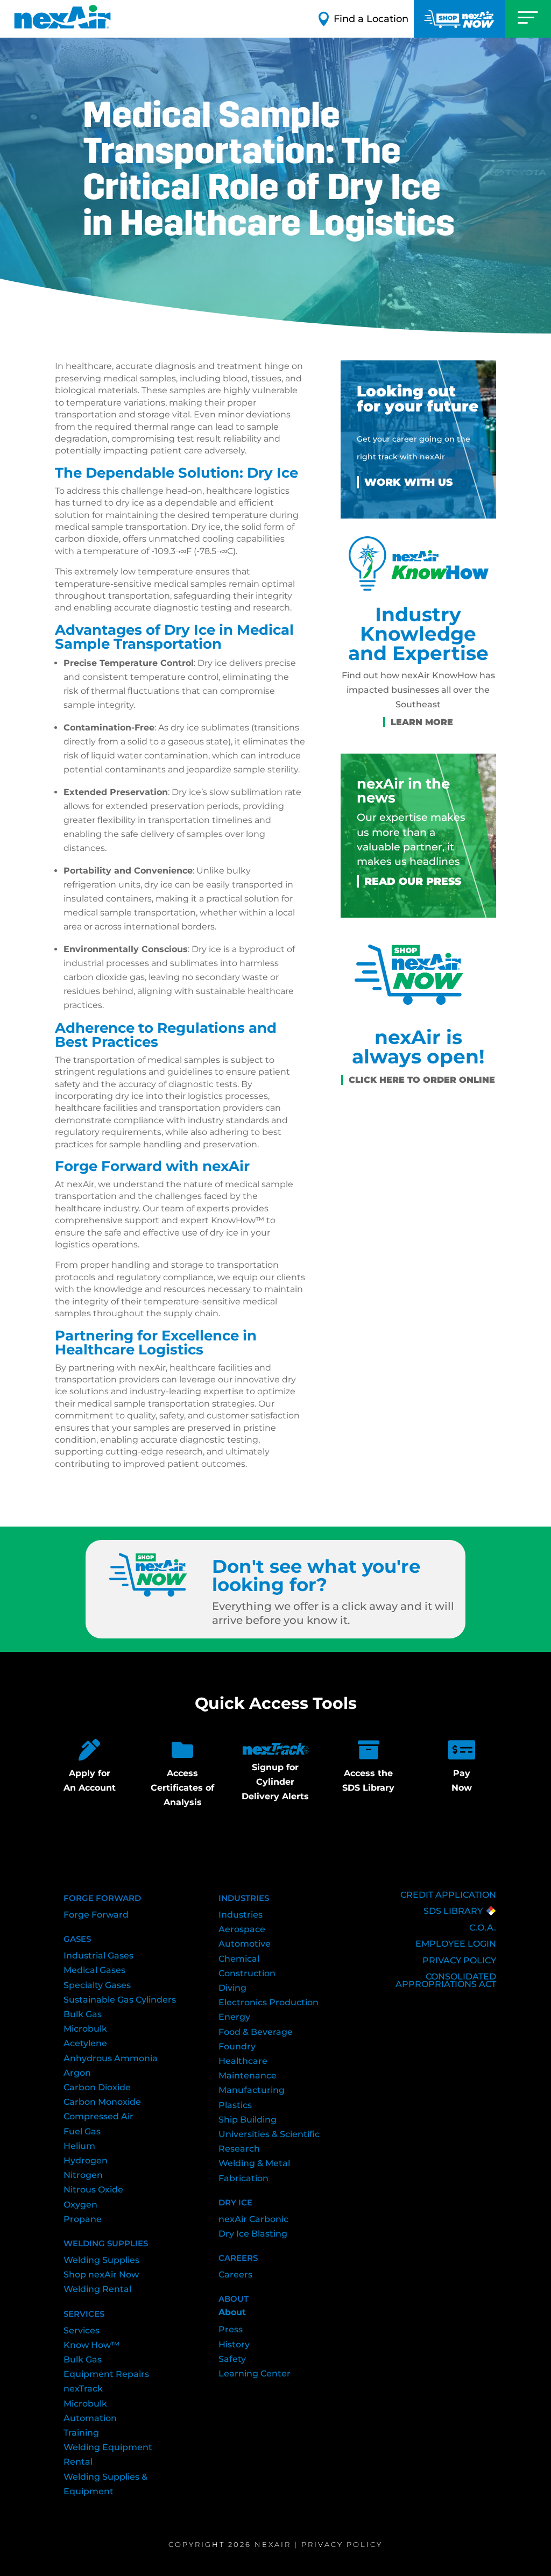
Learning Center (255, 2373)
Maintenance (248, 2075)
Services (82, 2330)
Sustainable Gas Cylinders (120, 2000)
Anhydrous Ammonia (111, 2058)
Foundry (237, 2046)
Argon (77, 2073)
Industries (241, 1915)
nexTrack (83, 2389)
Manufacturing (252, 2090)
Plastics (235, 2105)
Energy (234, 2017)
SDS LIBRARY (453, 1911)
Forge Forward (96, 1915)
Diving (232, 1988)
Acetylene (85, 2043)
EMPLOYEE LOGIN (456, 1944)
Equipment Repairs (106, 2374)
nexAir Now (460, 19)
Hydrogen (86, 2160)
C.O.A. (483, 1928)
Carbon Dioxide (97, 2087)
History (234, 2344)
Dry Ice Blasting (253, 2234)
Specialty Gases (97, 1985)
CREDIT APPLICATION (448, 1895)
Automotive (245, 1944)
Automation (90, 2418)
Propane (83, 2219)
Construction (247, 1973)
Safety (232, 2359)
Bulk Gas (83, 2014)
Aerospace (242, 1929)
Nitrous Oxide (93, 2190)
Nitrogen (83, 2175)
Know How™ (91, 2345)
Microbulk (85, 2029)
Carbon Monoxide (102, 2102)
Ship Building (248, 2120)
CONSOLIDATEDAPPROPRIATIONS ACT (446, 1980)
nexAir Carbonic (253, 2219)
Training (81, 2433)
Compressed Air (98, 2116)
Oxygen (80, 2205)
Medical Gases (94, 1970)
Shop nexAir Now (101, 2275)
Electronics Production (269, 2002)
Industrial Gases (98, 1956)
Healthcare (243, 2061)
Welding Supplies (101, 2260)
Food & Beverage (256, 2032)
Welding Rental (97, 2289)
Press (231, 2329)
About (232, 2312)
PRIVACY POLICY (459, 1960)
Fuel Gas (82, 2131)
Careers (235, 2275)
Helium (79, 2146)
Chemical (239, 1959)
